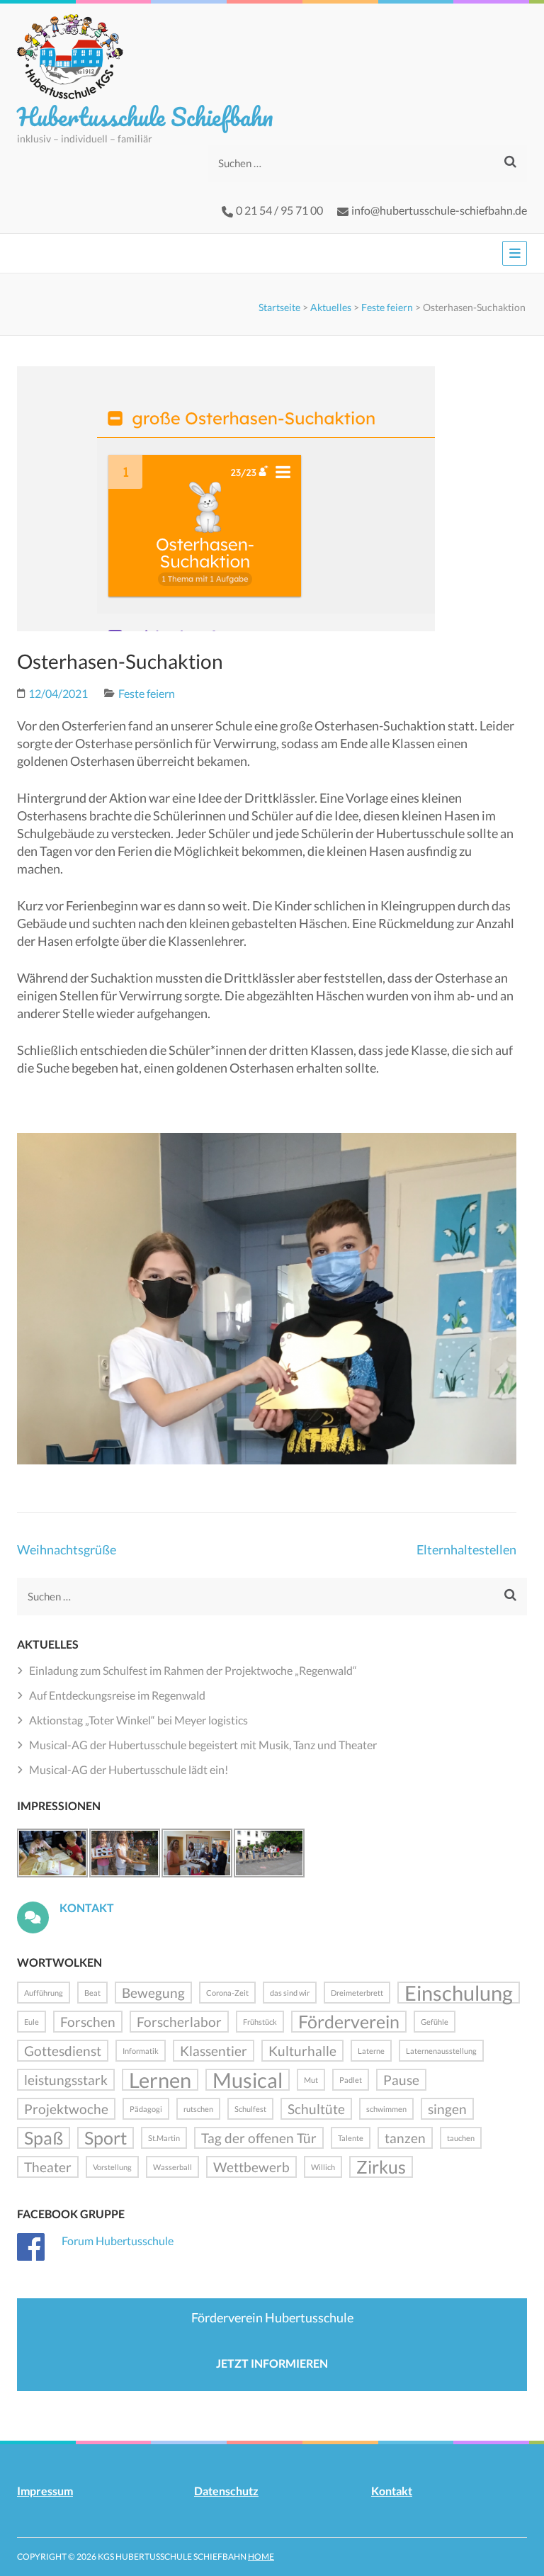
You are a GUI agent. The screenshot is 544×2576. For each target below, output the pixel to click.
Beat (92, 1993)
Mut (311, 2080)
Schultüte (316, 2109)
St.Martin (164, 2138)
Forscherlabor (179, 2022)
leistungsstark (66, 2080)
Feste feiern (387, 307)
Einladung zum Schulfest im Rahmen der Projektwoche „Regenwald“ (193, 1670)
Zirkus (381, 2167)
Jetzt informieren (272, 2363)
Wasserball (172, 2167)
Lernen (160, 2080)
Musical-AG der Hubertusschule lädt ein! (129, 1769)
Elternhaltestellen (466, 1549)
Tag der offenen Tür (259, 2138)
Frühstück (260, 2022)
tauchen (461, 2138)
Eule (32, 2022)
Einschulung (459, 1993)
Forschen (88, 2022)
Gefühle (435, 2022)
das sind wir (290, 1993)
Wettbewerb (251, 2167)
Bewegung (153, 1993)
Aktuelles (331, 307)
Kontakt (87, 1908)
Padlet (351, 2080)
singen (447, 2109)
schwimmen (386, 2109)
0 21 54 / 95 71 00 (279, 210)
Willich (323, 2167)
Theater (48, 2167)
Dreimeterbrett (357, 1993)
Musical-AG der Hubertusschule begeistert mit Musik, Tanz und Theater (203, 1745)
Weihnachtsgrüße (67, 1549)
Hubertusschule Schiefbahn (145, 116)
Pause (401, 2080)
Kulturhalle (302, 2051)
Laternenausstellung (441, 2051)
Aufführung (44, 1993)
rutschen (198, 2109)
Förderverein (349, 2022)
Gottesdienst (63, 2051)
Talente (351, 2138)
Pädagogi (146, 2109)
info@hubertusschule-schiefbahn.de (439, 210)
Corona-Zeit (227, 1993)
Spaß (44, 2138)
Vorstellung (112, 2167)
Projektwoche (66, 2109)
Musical (248, 2080)
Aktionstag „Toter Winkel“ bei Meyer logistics (138, 1720)
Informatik (141, 2051)
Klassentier (214, 2051)
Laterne (371, 2051)
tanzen (405, 2138)
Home (261, 2557)
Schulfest (250, 2109)
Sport (106, 2138)
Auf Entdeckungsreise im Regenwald (117, 1695)
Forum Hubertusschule (118, 2241)
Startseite (279, 307)
